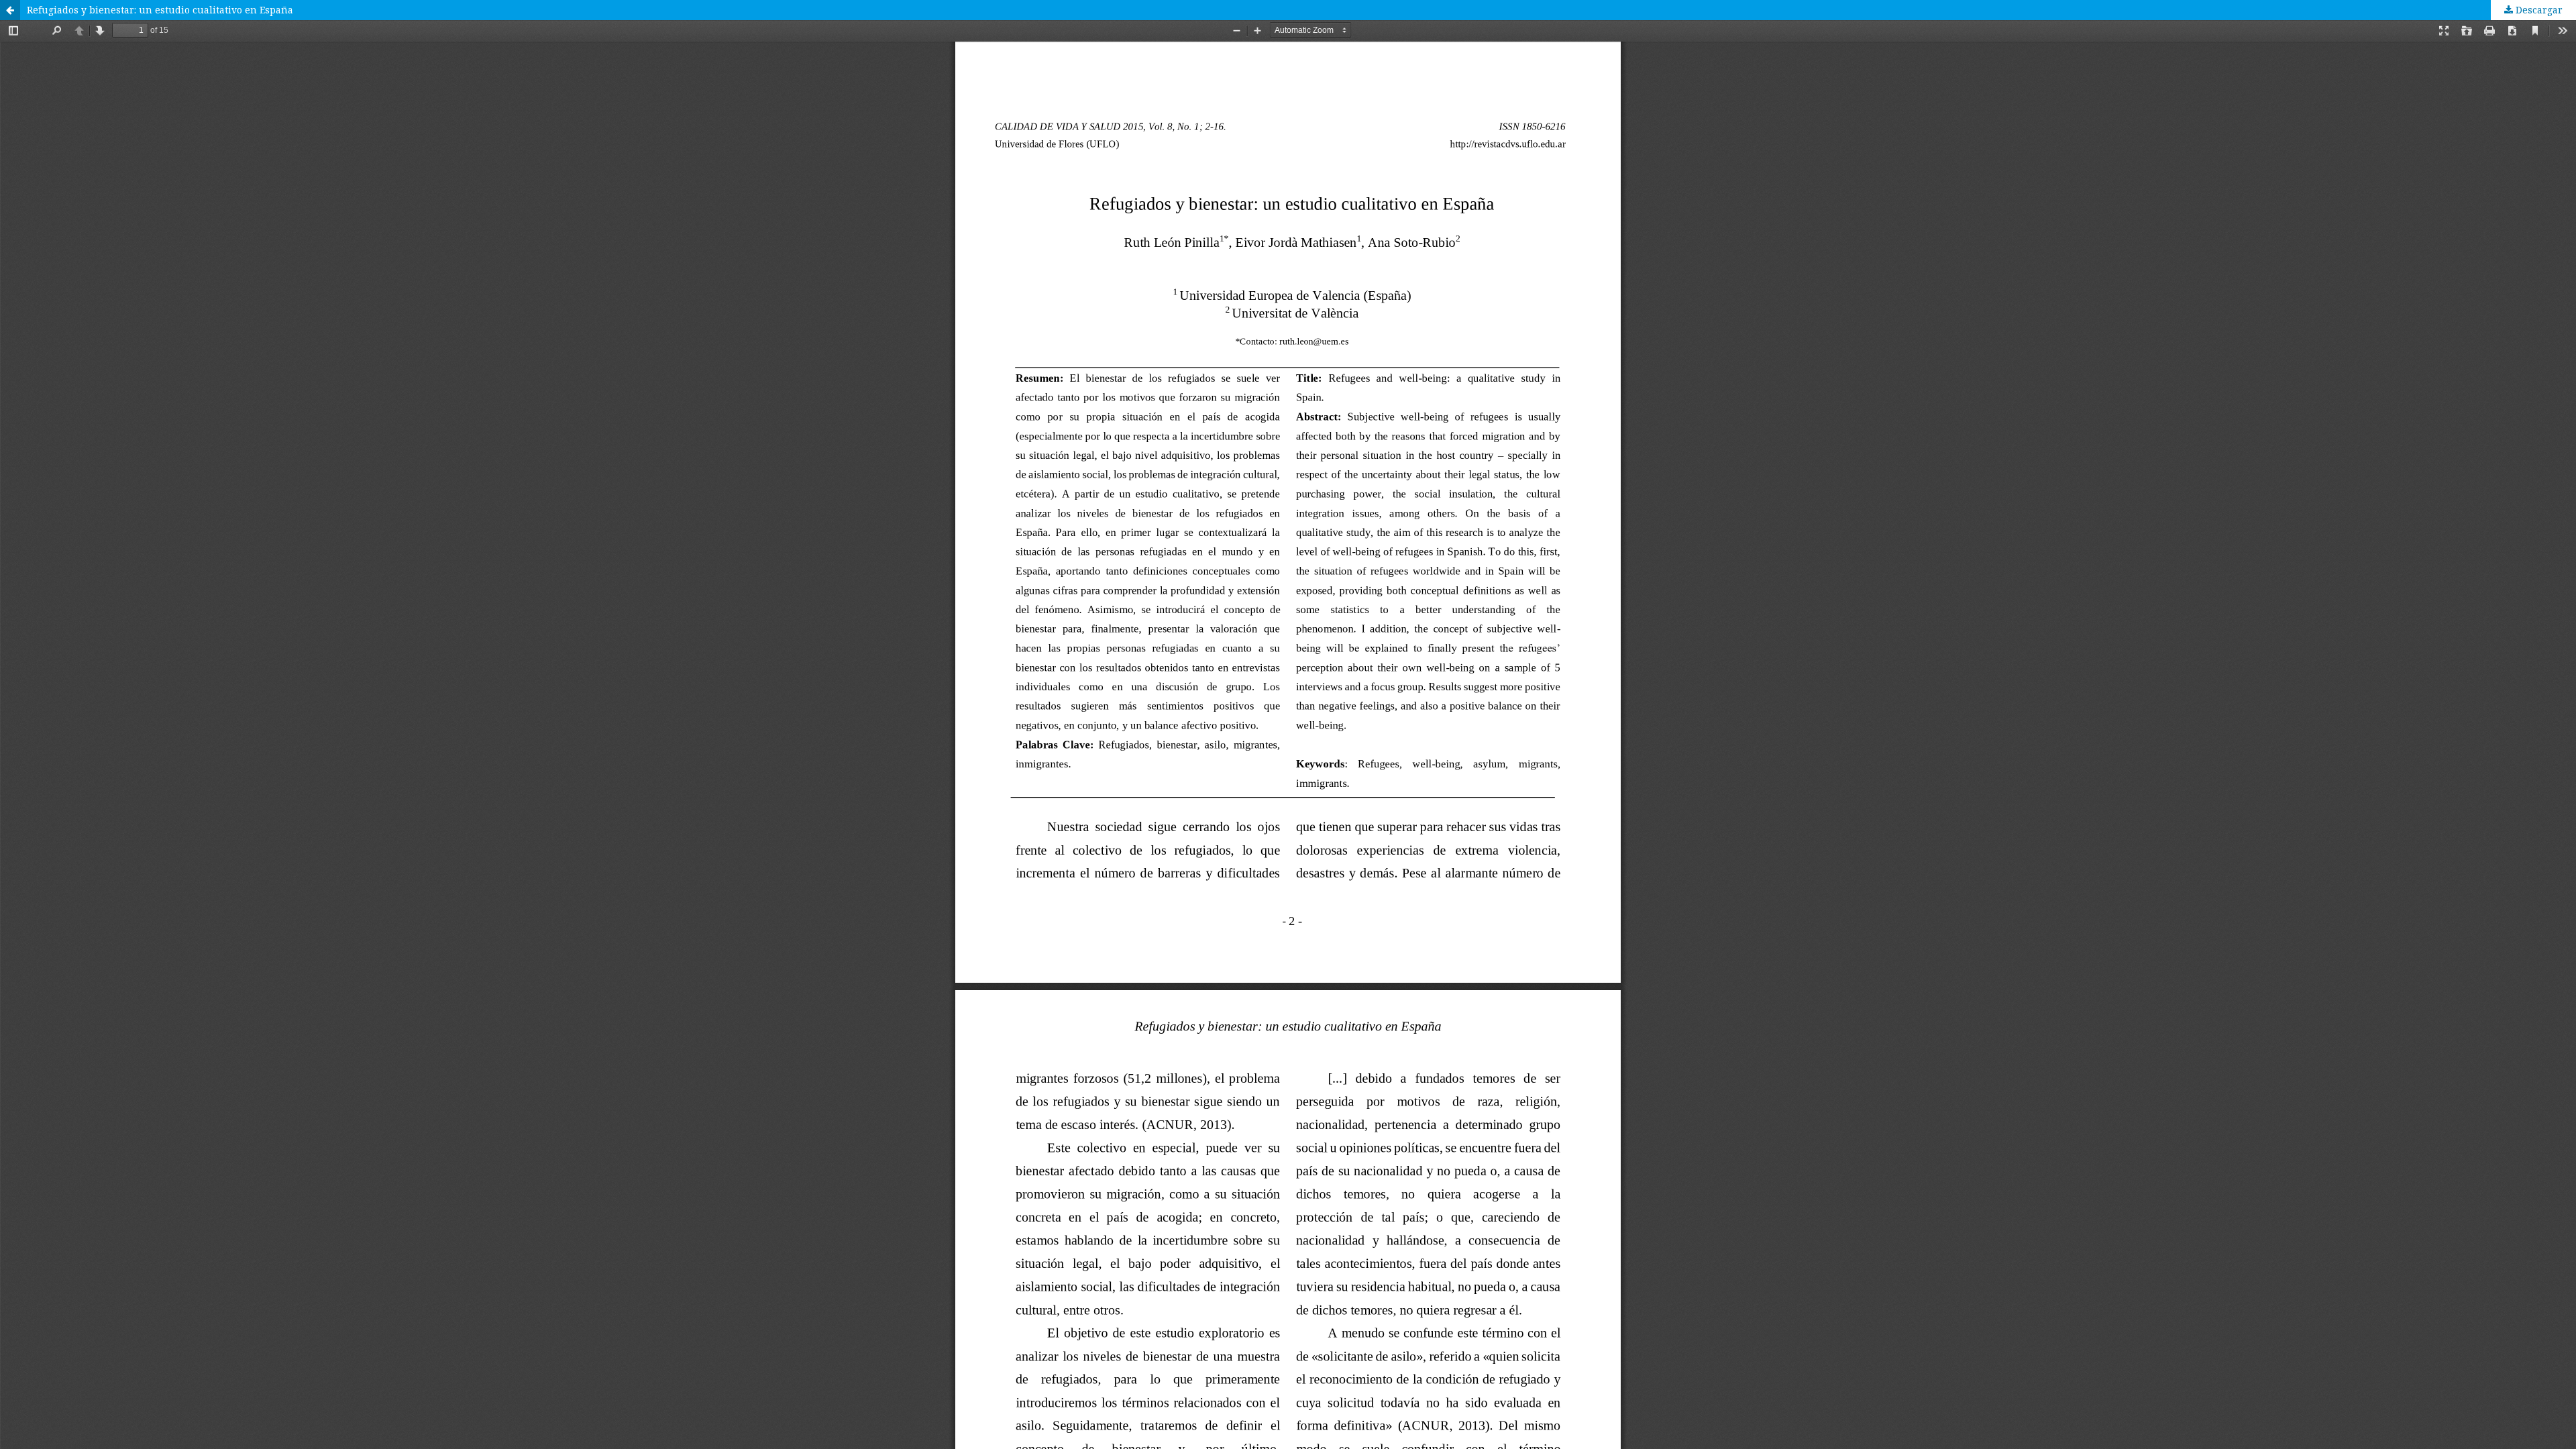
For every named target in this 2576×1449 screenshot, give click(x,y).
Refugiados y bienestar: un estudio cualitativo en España (160, 10)
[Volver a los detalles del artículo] (10, 10)
